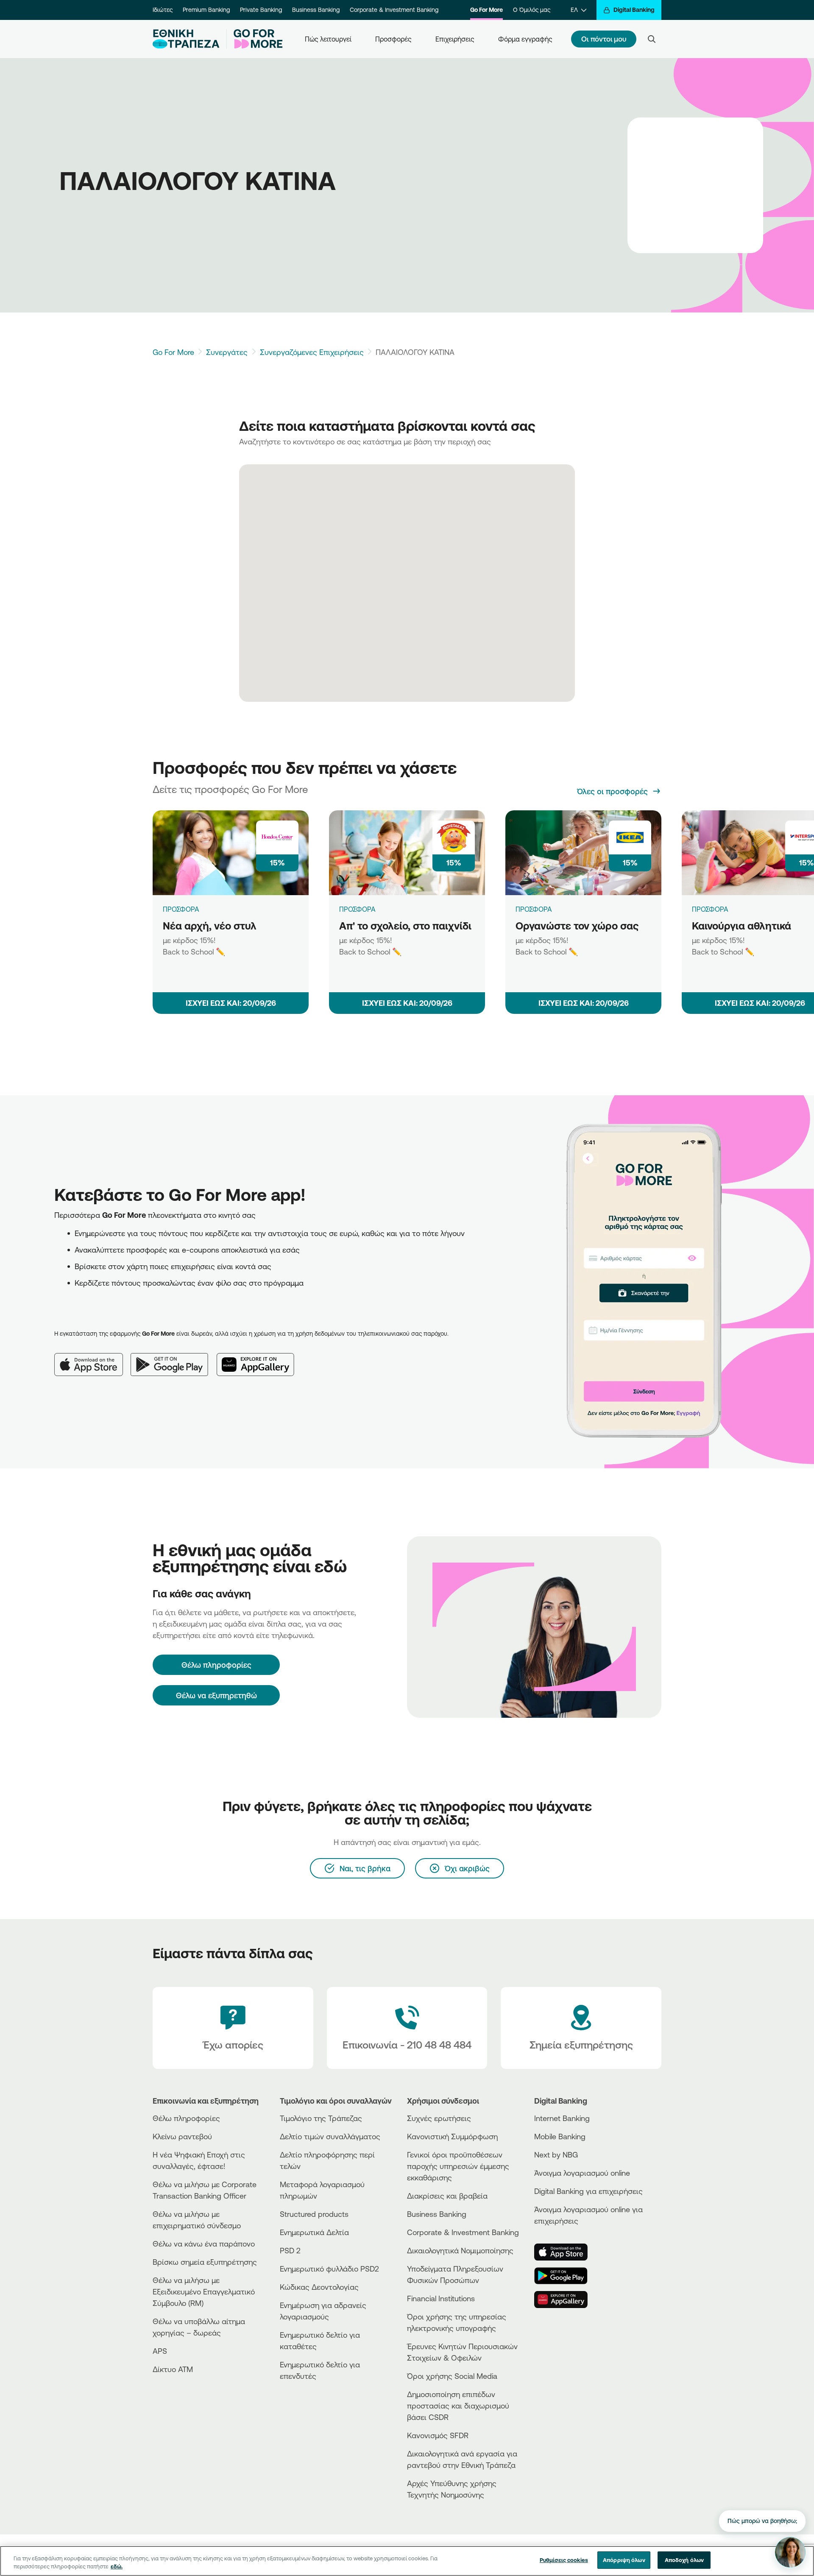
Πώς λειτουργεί (328, 39)
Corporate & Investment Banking (394, 10)
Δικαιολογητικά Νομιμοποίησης (460, 2250)
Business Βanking (437, 2214)
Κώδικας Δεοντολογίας (319, 2287)
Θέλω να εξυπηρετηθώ (216, 1695)
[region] (407, 2561)
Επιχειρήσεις (455, 39)
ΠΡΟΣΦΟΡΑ (181, 909)
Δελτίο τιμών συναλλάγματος (330, 2136)
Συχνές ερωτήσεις (439, 2118)
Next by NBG (556, 2155)
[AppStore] (566, 2252)
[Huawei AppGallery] (260, 1358)
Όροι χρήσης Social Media (452, 2376)
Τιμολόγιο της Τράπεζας (321, 2118)
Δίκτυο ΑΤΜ (173, 2369)
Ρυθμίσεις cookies (564, 2560)
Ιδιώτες (163, 10)
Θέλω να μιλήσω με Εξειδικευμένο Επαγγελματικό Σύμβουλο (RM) (204, 2291)
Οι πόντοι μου (604, 39)
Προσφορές (393, 39)
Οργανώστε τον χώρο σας (577, 926)
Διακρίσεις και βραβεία (447, 2196)
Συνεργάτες (227, 352)
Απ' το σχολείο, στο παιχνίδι (405, 926)
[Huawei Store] (566, 2300)
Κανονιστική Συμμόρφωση (452, 2136)
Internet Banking (562, 2118)
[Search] (652, 39)
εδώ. (117, 2567)
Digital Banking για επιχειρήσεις (588, 2191)
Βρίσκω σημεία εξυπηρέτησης (205, 2262)
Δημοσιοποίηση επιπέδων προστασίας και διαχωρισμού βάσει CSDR (458, 2406)
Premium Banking (206, 10)
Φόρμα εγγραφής (525, 39)
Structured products (314, 2214)
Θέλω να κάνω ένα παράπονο (204, 2244)
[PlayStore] (566, 2276)
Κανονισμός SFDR (438, 2435)
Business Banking (316, 10)
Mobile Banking (560, 2136)
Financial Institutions (441, 2298)
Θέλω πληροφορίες (186, 2118)
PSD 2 (290, 2250)
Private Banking (261, 10)
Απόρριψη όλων (624, 2560)
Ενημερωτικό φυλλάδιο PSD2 (329, 2269)
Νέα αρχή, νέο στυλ (210, 926)
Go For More (486, 10)
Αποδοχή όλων (684, 2560)
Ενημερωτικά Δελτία (314, 2232)
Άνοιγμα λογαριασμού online (582, 2173)
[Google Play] (174, 1358)
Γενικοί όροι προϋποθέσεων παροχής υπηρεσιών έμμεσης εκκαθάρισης (458, 2166)
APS (160, 2351)
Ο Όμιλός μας (532, 10)
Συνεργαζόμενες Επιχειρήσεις (312, 352)
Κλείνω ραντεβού (182, 2136)
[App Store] (92, 1358)
